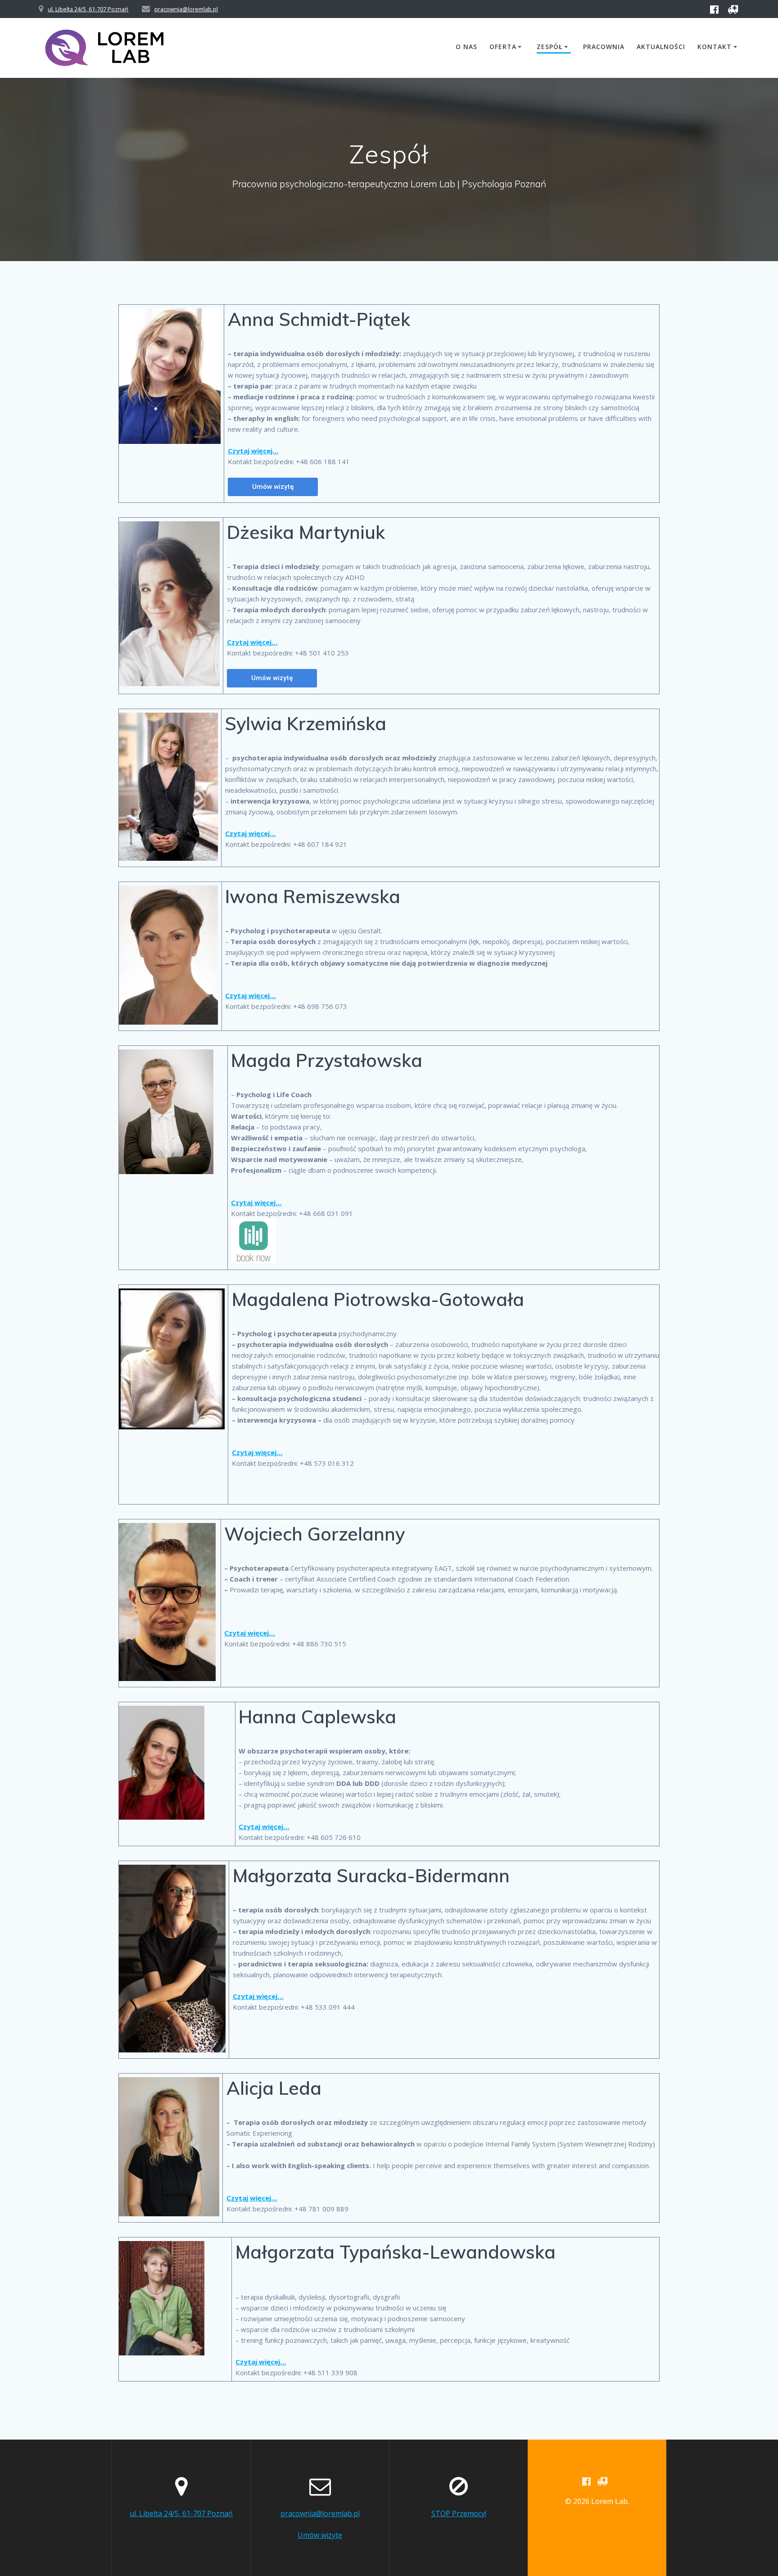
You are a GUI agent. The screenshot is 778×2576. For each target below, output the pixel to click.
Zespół (550, 47)
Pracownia (604, 47)
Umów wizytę (320, 2535)
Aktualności (661, 47)
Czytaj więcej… (252, 642)
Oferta (503, 47)
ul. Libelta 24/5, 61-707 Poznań (88, 9)
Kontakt (715, 47)
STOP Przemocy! (459, 2513)
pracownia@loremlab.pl (186, 9)
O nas (466, 47)
